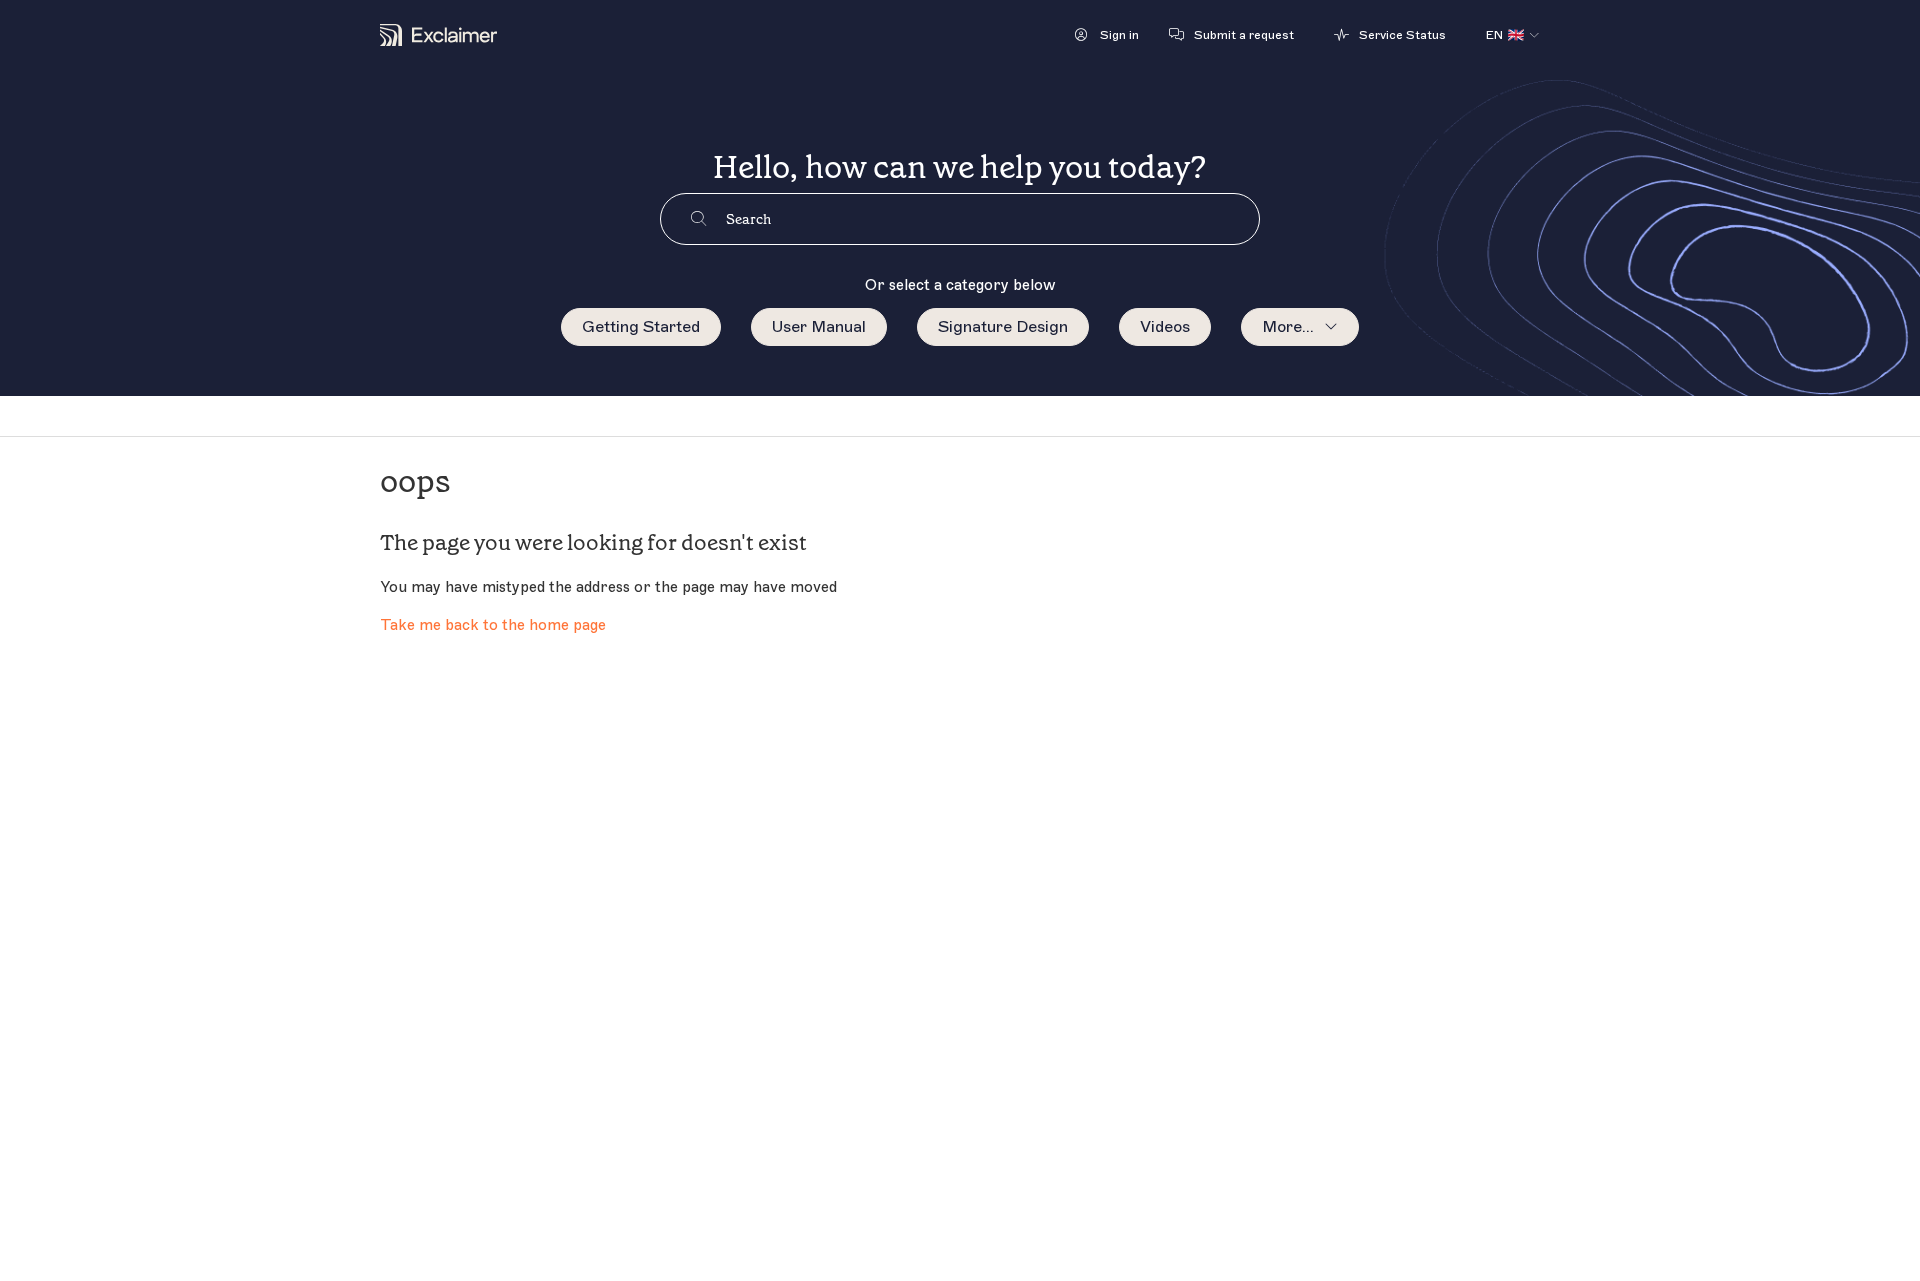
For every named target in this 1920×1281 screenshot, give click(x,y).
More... (1288, 327)
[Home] (438, 35)
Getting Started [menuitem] (641, 327)
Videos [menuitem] (1165, 327)
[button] (1107, 35)
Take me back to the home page (493, 625)
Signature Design (1003, 327)
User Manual (819, 327)
